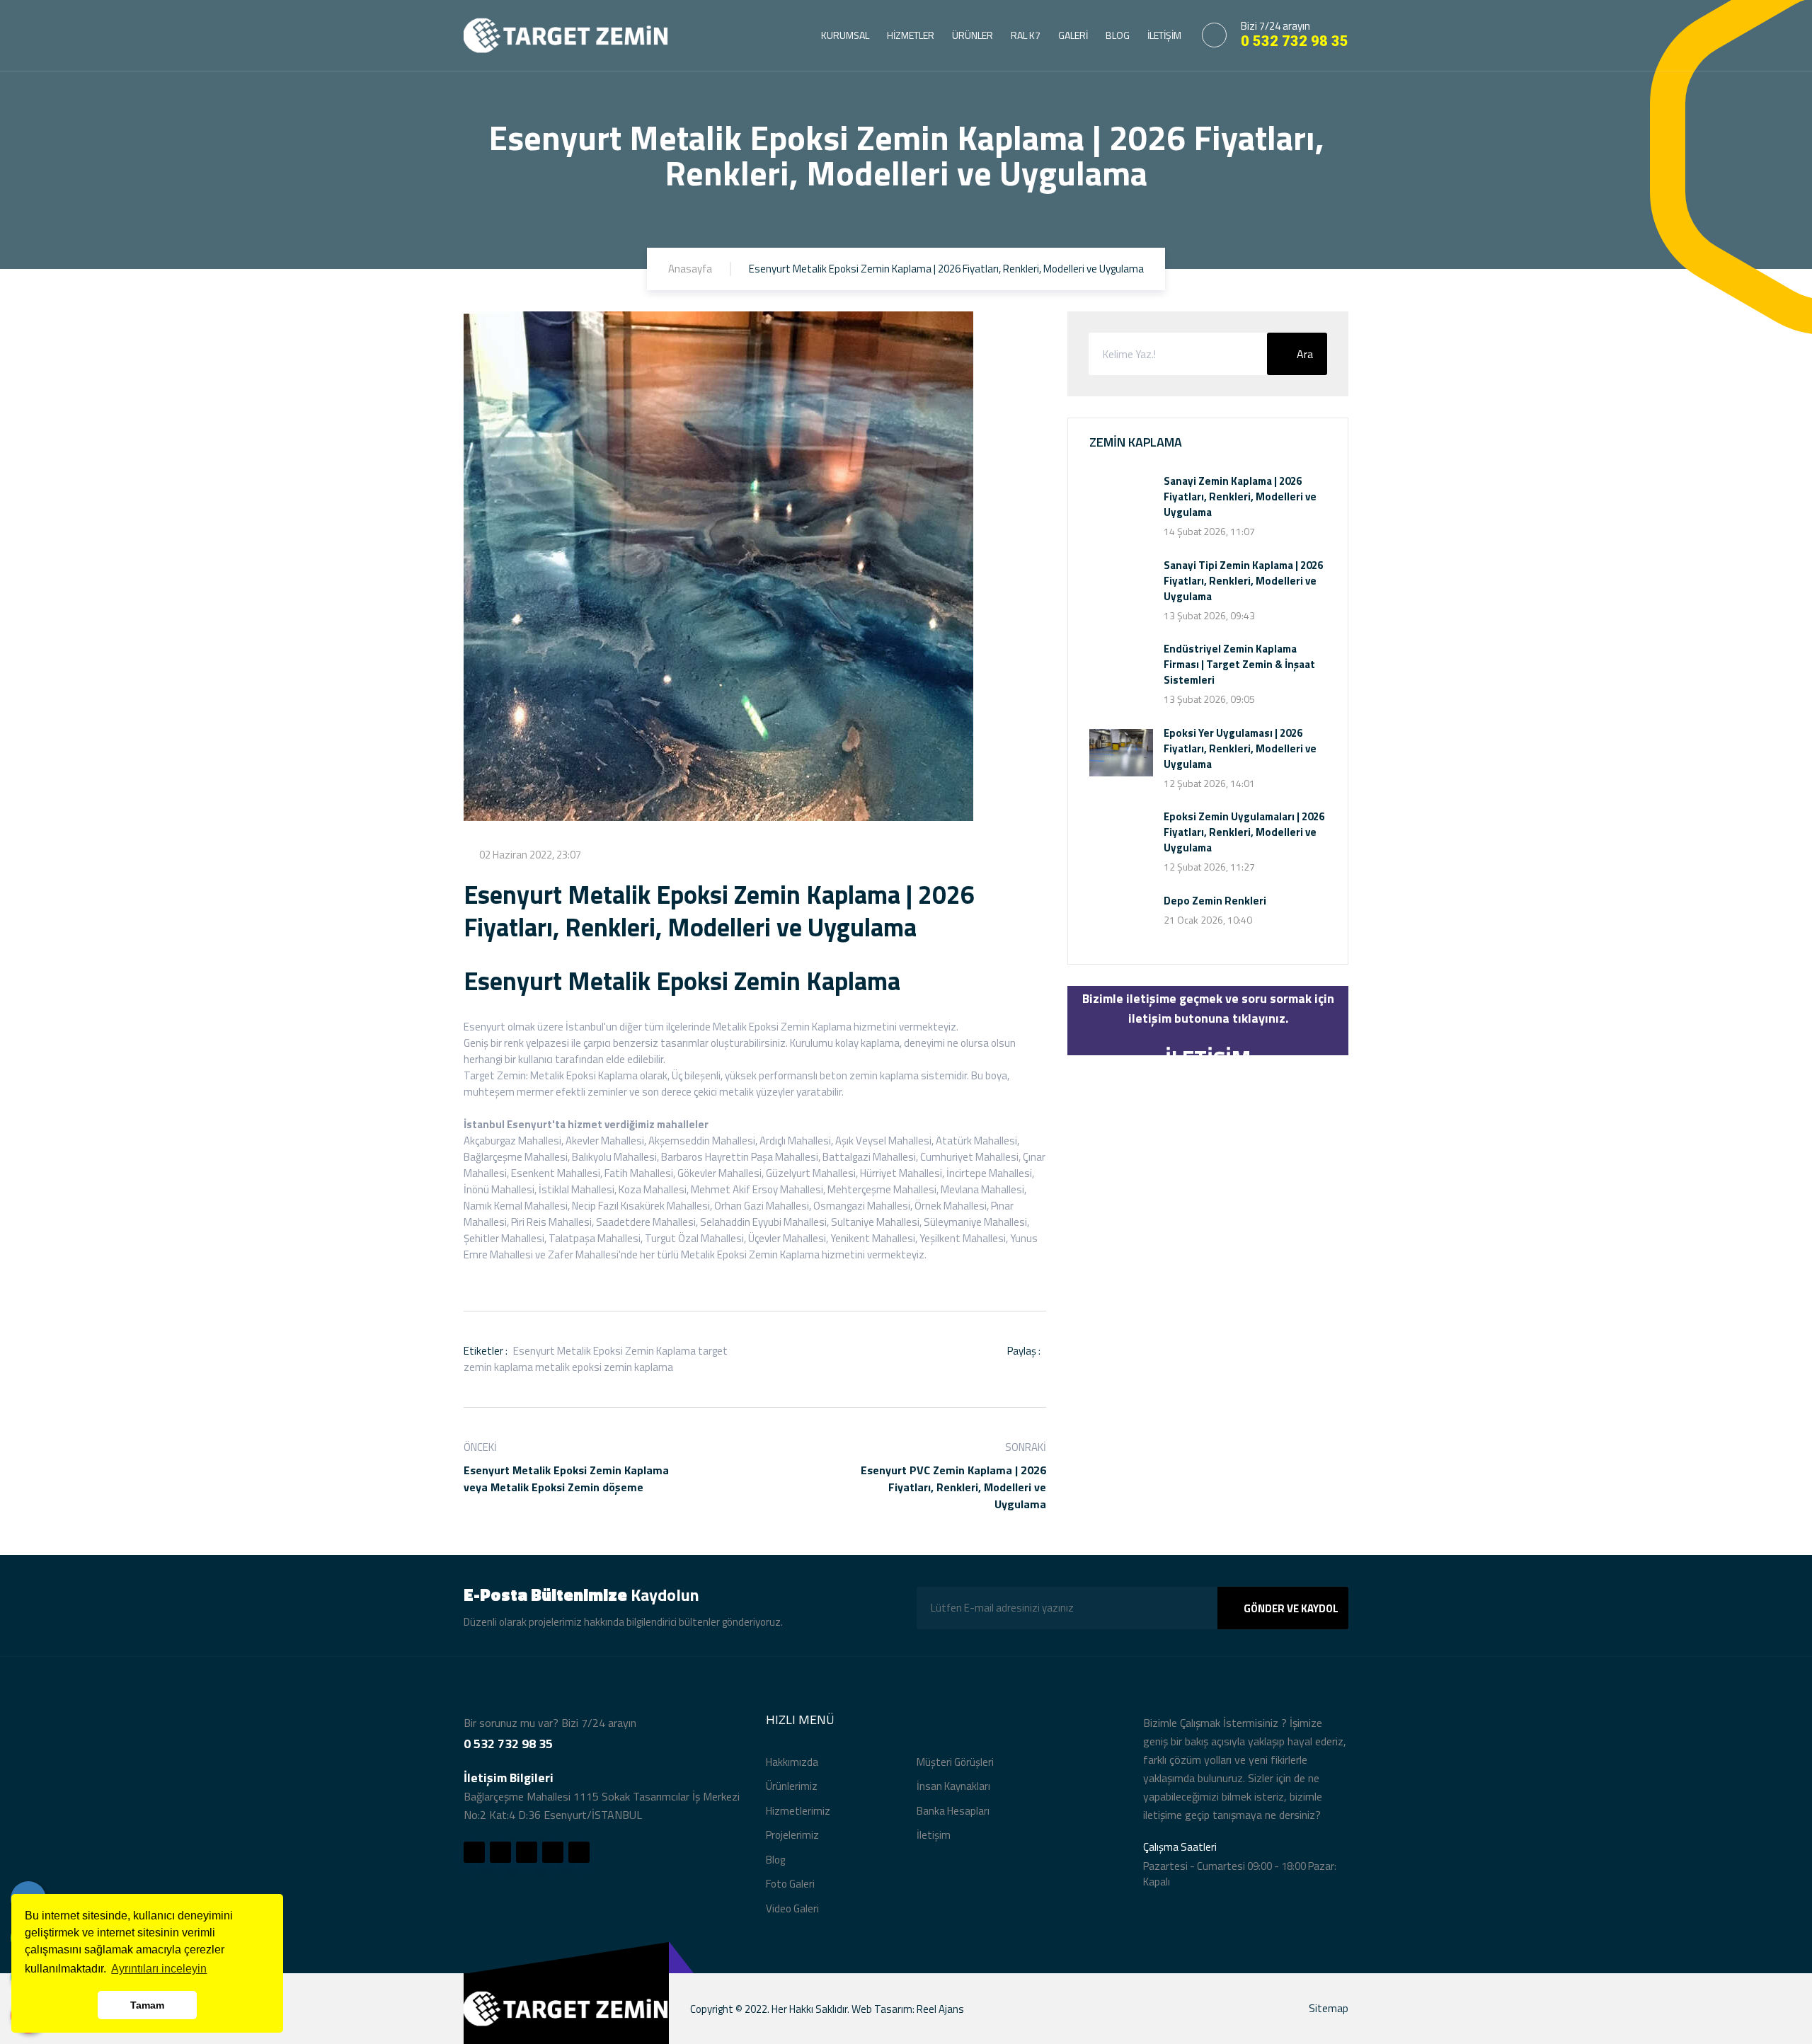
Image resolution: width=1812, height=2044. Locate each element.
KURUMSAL (845, 35)
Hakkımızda (792, 1762)
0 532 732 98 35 (1295, 41)
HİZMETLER (911, 35)
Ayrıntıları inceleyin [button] (159, 1969)
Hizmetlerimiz (798, 1811)
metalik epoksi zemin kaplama (604, 1367)
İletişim (934, 1835)
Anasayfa (690, 269)
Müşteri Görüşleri (955, 1762)
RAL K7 (1026, 35)
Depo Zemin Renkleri (1215, 901)
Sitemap (1329, 2008)
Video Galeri (792, 1908)
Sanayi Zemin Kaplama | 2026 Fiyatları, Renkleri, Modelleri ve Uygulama (1240, 496)
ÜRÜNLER (973, 35)
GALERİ (1073, 35)
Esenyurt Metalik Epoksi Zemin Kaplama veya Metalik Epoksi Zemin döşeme (566, 1479)
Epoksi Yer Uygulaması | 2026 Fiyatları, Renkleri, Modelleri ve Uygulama (1240, 748)
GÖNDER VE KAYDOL (1291, 1608)
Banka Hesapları (953, 1811)
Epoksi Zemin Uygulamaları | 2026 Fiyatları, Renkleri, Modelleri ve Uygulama (1244, 832)
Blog (775, 1860)
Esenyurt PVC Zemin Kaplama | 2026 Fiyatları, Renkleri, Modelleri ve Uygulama (953, 1487)
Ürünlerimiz (792, 1786)
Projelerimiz (792, 1835)
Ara (1305, 354)
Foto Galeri (790, 1884)
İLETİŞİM (1164, 35)
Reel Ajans (940, 2009)
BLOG (1118, 35)
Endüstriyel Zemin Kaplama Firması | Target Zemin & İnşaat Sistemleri (1239, 664)
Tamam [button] (147, 2005)
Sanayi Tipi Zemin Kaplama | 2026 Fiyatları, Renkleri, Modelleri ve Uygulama (1243, 581)
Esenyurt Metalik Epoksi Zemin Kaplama (604, 1351)
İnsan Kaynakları (953, 1786)
